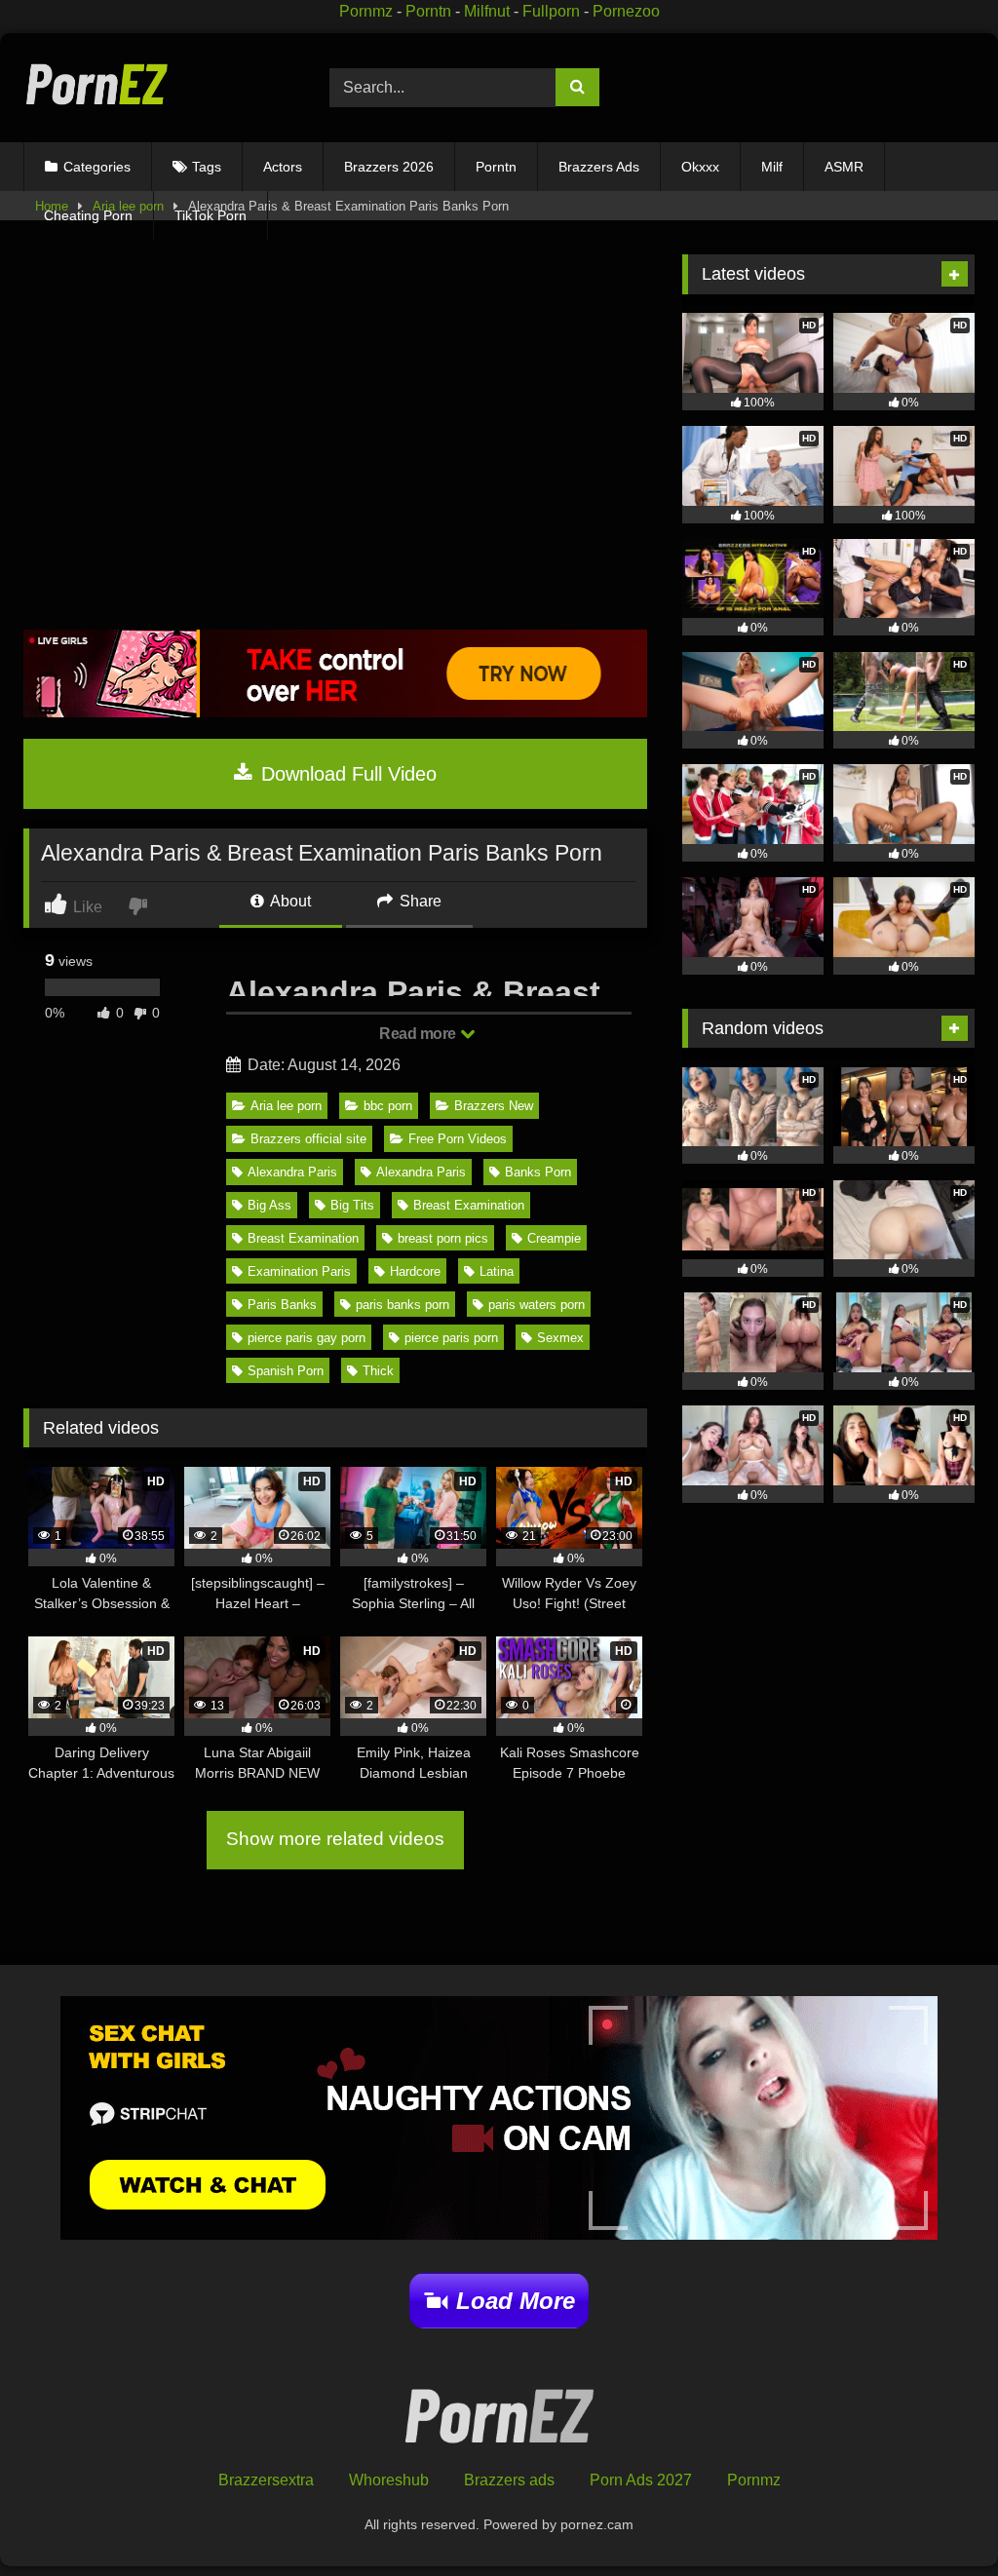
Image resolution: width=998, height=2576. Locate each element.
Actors (283, 167)
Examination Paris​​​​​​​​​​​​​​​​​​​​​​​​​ (299, 1271)
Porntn (428, 11)
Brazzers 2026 (389, 167)
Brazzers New (494, 1106)
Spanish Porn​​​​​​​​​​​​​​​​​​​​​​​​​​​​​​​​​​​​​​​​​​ (286, 1371)
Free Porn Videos (458, 1139)
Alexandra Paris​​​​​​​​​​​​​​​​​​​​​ (421, 1172)
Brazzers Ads (599, 167)
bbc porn (388, 1106)
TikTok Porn (211, 215)
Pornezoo (626, 11)
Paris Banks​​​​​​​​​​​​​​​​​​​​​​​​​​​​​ (282, 1305)
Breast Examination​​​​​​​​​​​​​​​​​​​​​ (303, 1238)
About (289, 901)
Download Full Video (346, 774)
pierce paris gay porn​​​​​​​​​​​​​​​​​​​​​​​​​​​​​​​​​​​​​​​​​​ (307, 1338)
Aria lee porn (286, 1106)
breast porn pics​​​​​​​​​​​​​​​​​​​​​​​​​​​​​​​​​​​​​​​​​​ (443, 1238)
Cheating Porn (88, 215)
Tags (207, 167)
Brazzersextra (266, 2480)
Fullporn (551, 11)
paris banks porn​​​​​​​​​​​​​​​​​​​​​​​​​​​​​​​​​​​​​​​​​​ (403, 1305)
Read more (419, 1034)
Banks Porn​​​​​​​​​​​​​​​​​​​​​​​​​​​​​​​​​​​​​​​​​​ (538, 1172)
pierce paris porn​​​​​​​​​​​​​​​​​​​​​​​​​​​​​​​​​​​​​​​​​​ (451, 1338)
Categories (97, 167)
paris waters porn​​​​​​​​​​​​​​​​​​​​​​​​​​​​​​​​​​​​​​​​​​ (537, 1305)
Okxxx (700, 167)
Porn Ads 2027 (641, 2480)
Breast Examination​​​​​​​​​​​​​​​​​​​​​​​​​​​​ (469, 1205)
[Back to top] (938, 2518)
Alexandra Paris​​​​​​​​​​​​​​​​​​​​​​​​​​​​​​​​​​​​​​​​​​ (292, 1172)
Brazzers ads (509, 2480)
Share (419, 901)
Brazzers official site (308, 1139)
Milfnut (487, 11)
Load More (516, 2301)
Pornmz (366, 11)
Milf (772, 167)
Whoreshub (389, 2480)
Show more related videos (335, 1839)
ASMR (844, 167)
